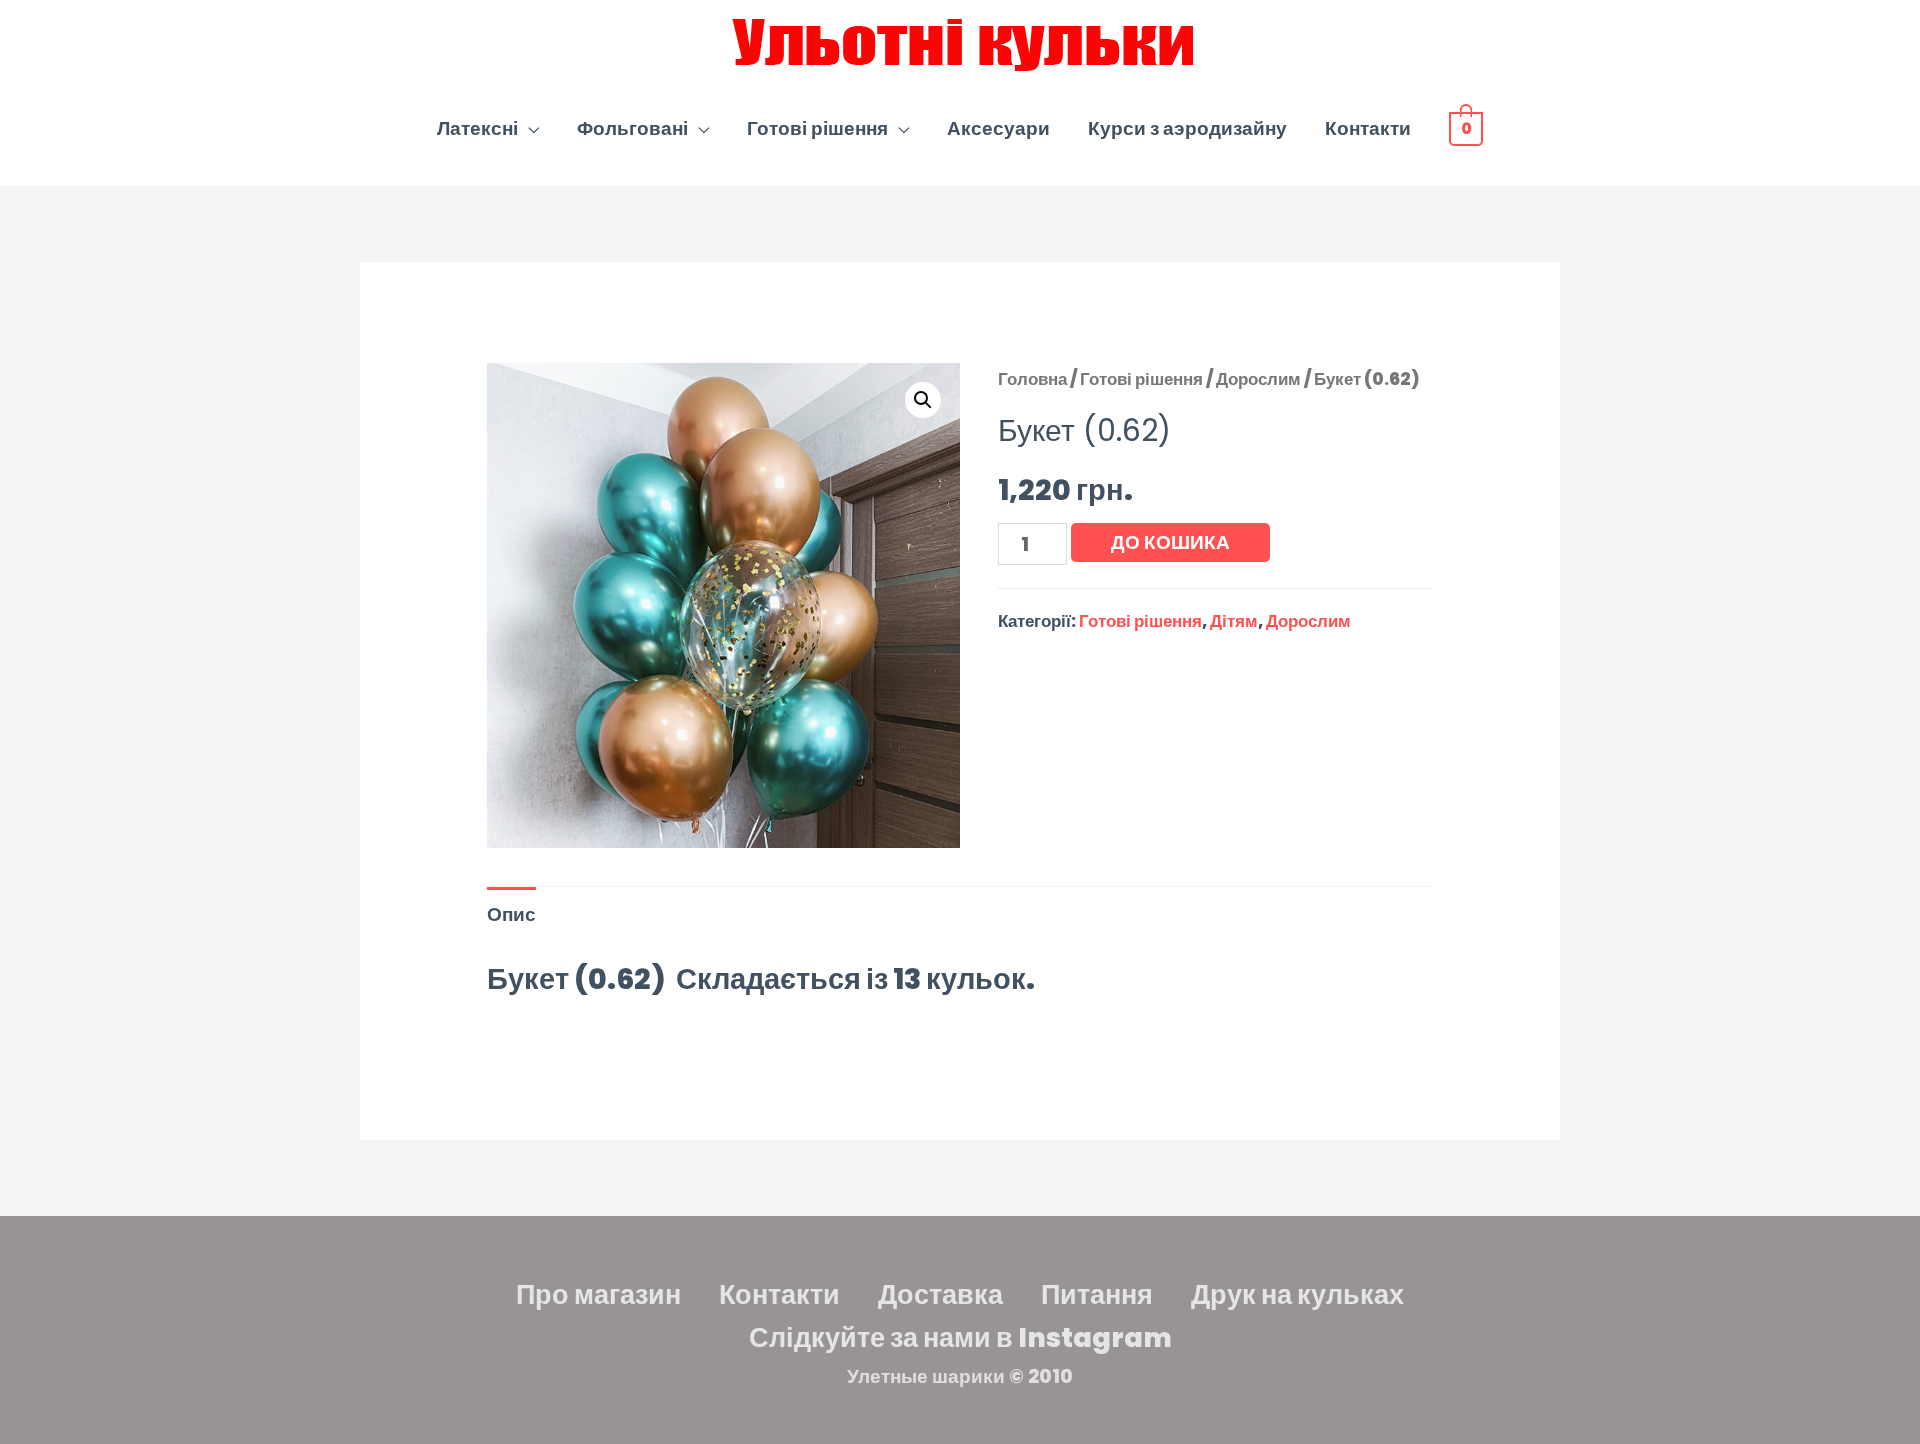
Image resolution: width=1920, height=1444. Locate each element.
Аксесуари (998, 128)
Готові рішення (817, 128)
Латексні (477, 128)
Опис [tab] (511, 914)
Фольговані (632, 128)
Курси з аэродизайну (1187, 128)
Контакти (1368, 128)
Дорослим (1258, 379)
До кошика (1170, 542)
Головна (1032, 379)
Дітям (1234, 621)
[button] (923, 400)
